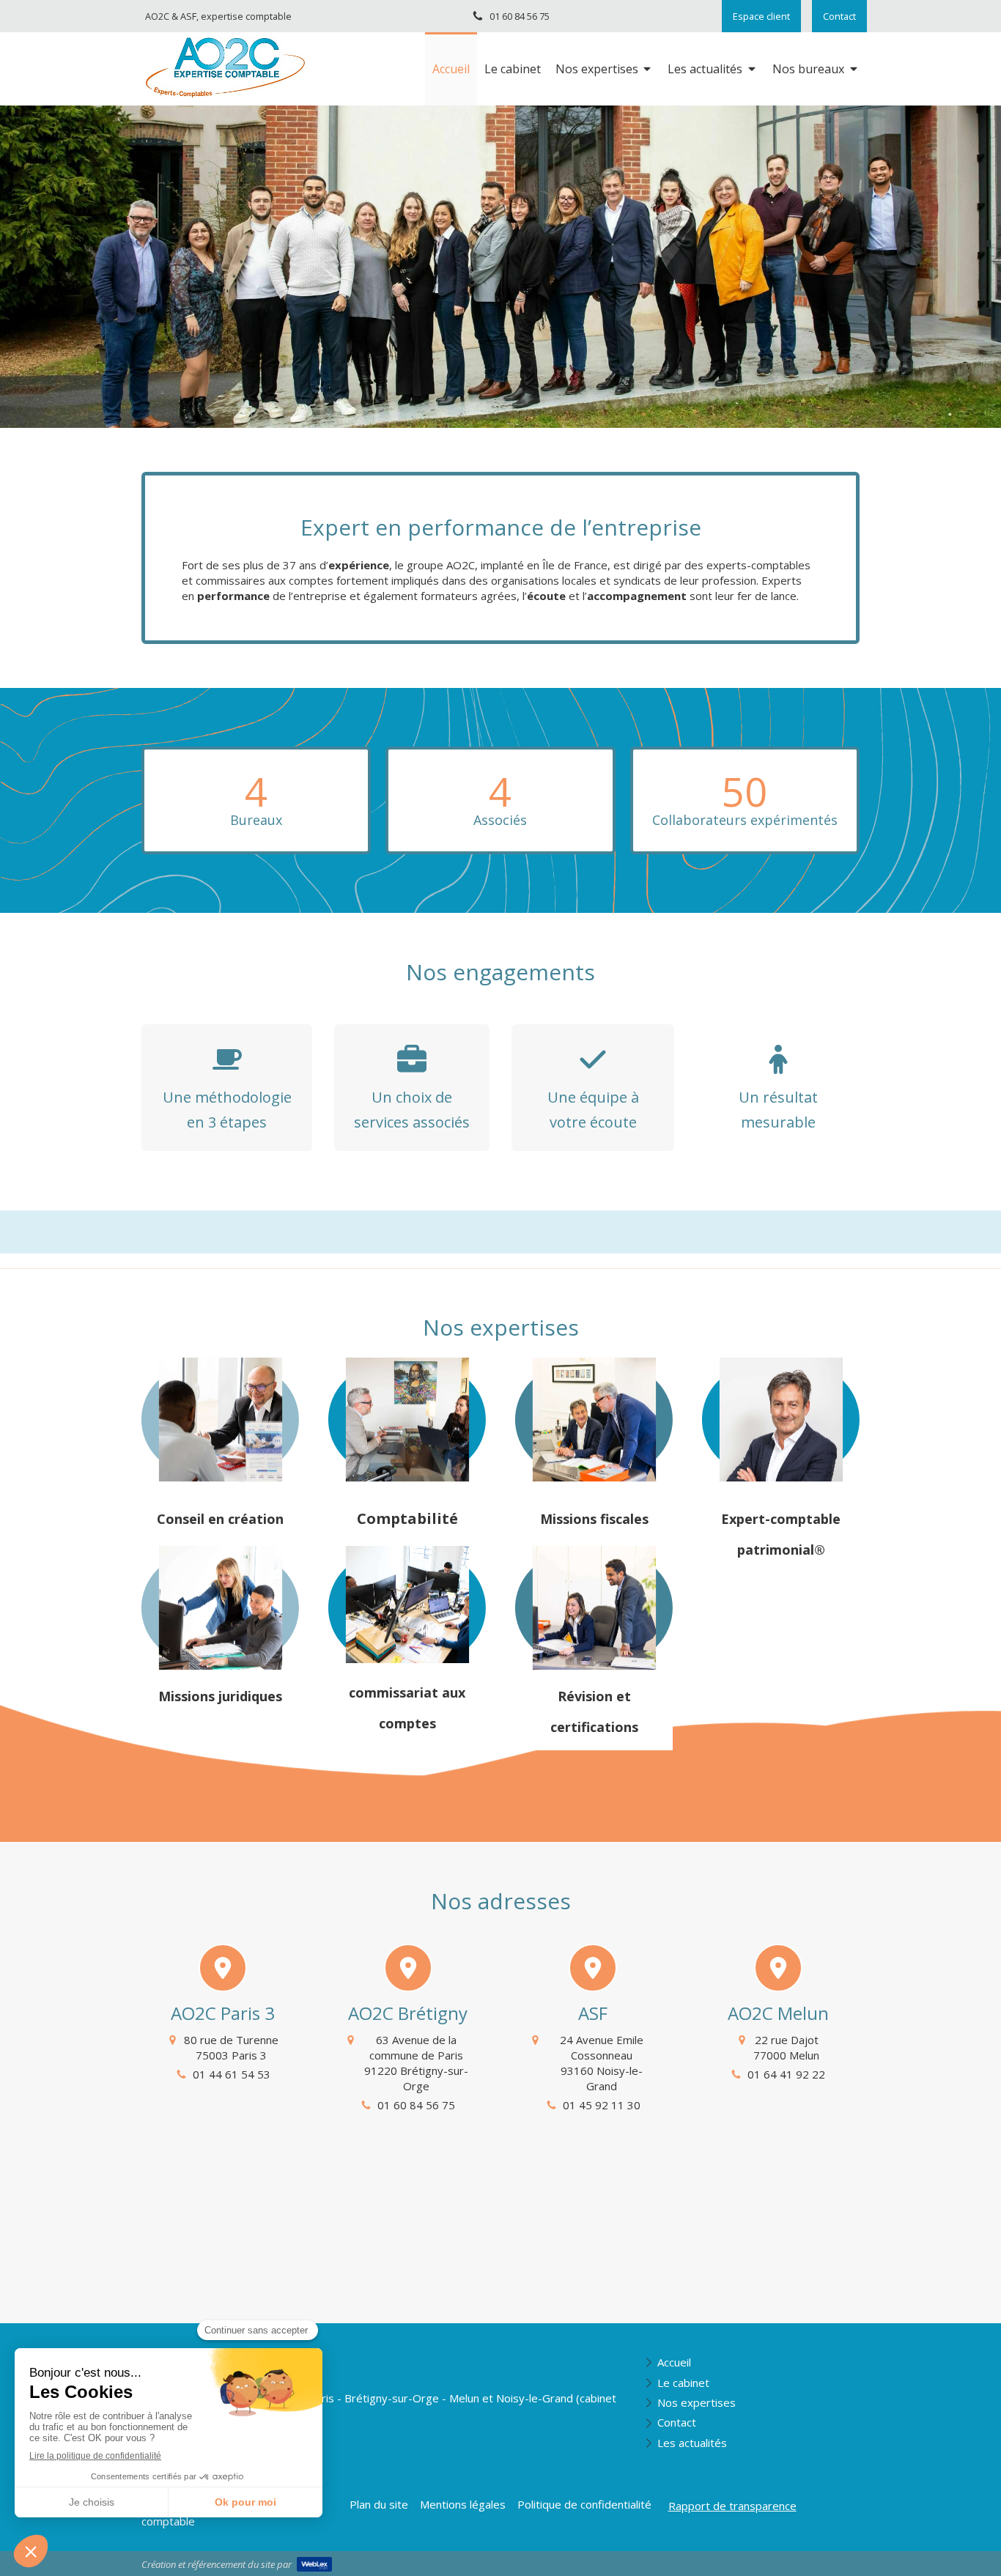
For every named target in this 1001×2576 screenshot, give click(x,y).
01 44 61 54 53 (232, 2074)
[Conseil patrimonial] (781, 1422)
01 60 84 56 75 (416, 2105)
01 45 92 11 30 (602, 2105)
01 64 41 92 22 (786, 2074)
